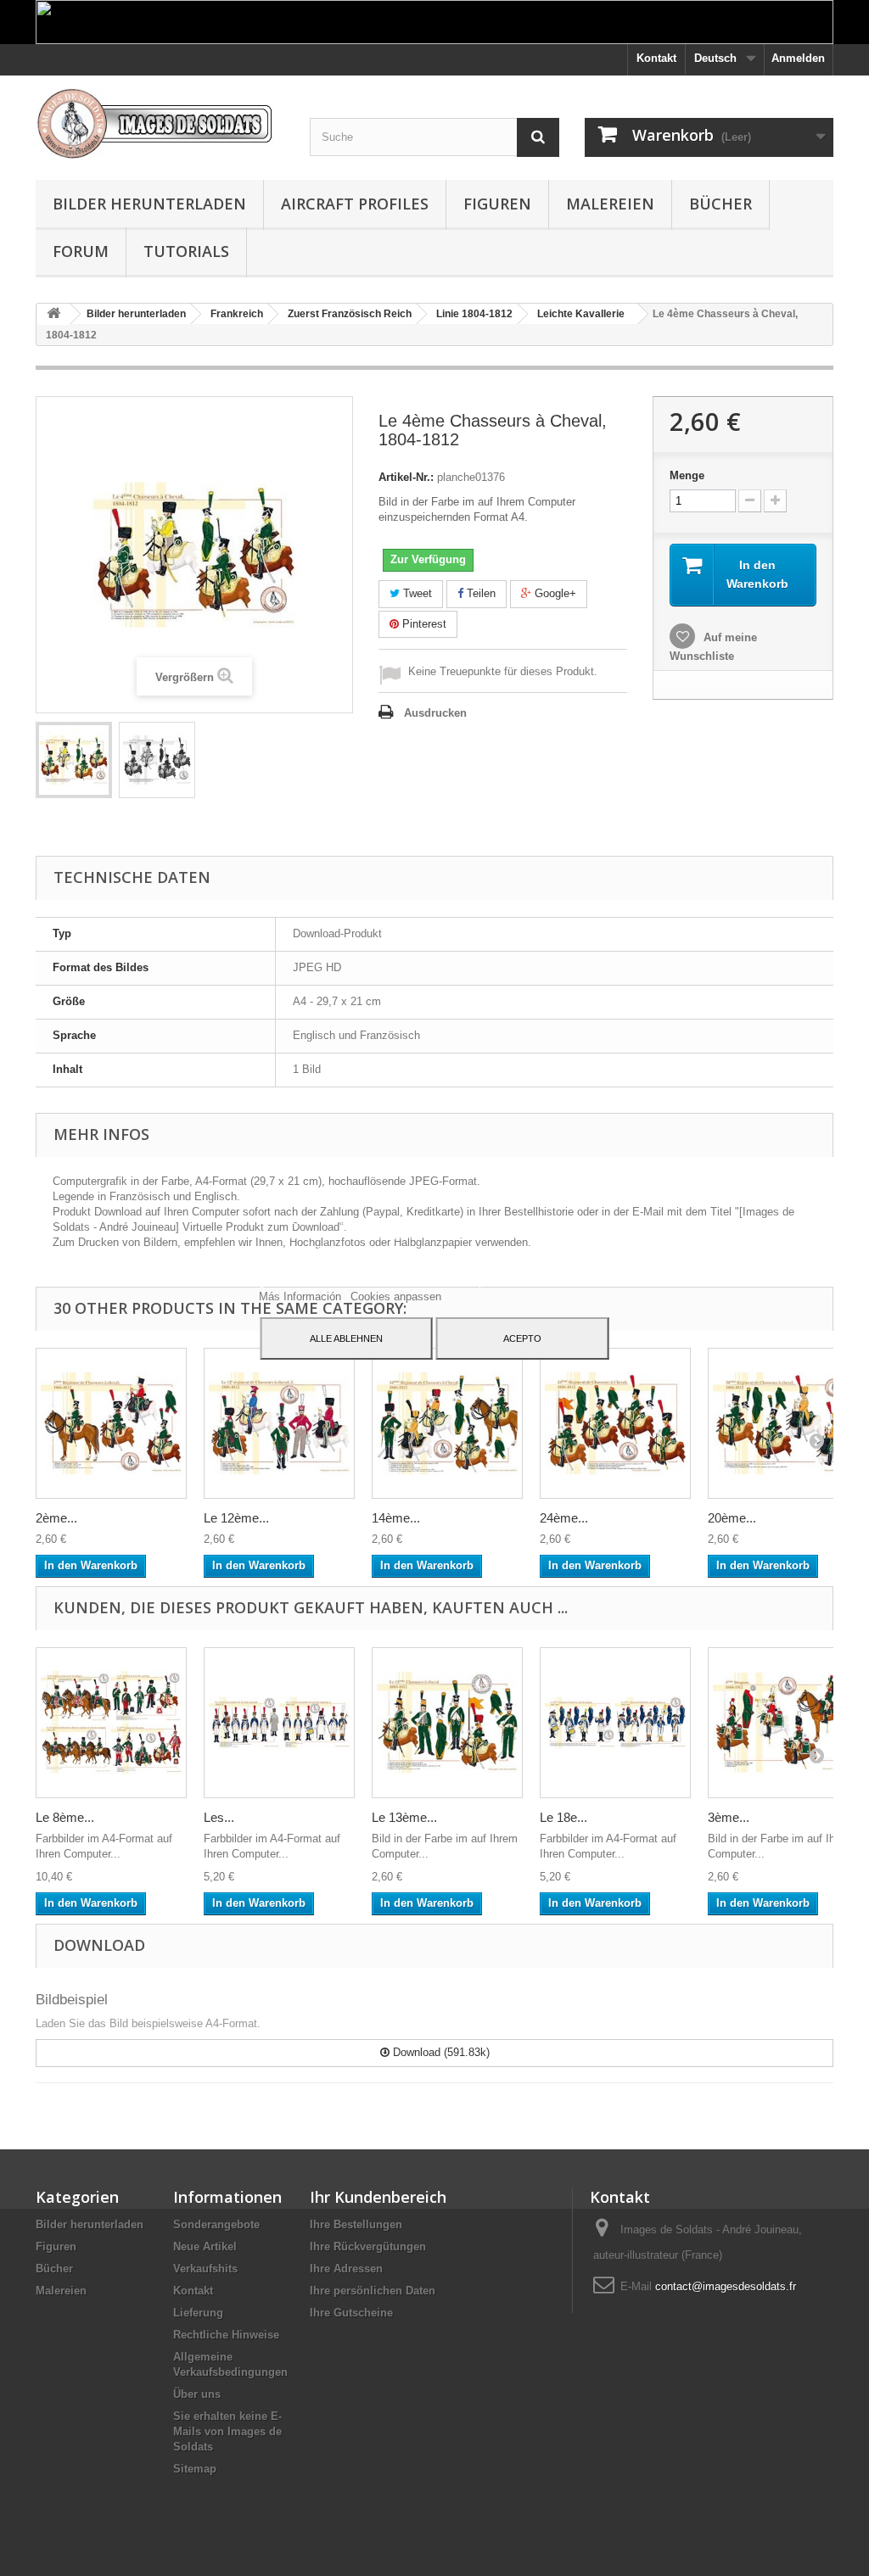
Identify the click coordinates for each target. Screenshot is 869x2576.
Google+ (554, 593)
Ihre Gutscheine (351, 2313)
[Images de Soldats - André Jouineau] (160, 123)
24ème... (564, 1518)
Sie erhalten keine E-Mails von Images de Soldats (227, 2431)
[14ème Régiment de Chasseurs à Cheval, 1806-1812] (447, 1423)
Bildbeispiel (72, 2000)
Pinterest (423, 624)
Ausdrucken (435, 713)
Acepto (522, 1338)
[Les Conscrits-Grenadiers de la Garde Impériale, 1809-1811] (279, 1723)
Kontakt (656, 58)
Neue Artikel (205, 2246)
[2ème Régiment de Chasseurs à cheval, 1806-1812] (111, 1423)
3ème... (729, 1817)
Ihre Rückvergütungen (368, 2246)
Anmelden (798, 58)
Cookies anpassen (396, 1296)
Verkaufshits (205, 2269)
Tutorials (186, 251)
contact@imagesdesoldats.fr (726, 2286)
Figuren (497, 204)
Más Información (302, 1296)
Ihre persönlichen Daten (373, 2291)
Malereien (610, 204)
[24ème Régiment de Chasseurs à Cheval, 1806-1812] (615, 1423)
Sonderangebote (216, 2224)
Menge (687, 475)
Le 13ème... (404, 1817)
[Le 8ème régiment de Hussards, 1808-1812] (111, 1723)
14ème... (396, 1518)
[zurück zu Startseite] (53, 314)
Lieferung (198, 2313)
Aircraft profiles (355, 204)
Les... (219, 1817)
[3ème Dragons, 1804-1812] (783, 1723)
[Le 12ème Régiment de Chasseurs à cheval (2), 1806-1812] (279, 1423)
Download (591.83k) (440, 2052)
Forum (81, 251)
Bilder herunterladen (149, 204)
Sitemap (195, 2469)
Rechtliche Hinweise (226, 2335)
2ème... (56, 1518)
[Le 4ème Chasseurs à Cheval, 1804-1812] (74, 760)
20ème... (732, 1518)
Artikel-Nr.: (406, 477)
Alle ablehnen (346, 1338)
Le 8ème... (65, 1817)
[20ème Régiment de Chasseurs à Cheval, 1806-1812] (783, 1423)
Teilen (479, 593)
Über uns (197, 2394)
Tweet (416, 593)
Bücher (720, 204)
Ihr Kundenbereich (378, 2197)
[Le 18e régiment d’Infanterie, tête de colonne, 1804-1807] (615, 1723)
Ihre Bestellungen (356, 2224)
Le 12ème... (236, 1518)
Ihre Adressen (346, 2269)
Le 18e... (563, 1817)
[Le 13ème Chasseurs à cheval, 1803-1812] (447, 1723)
